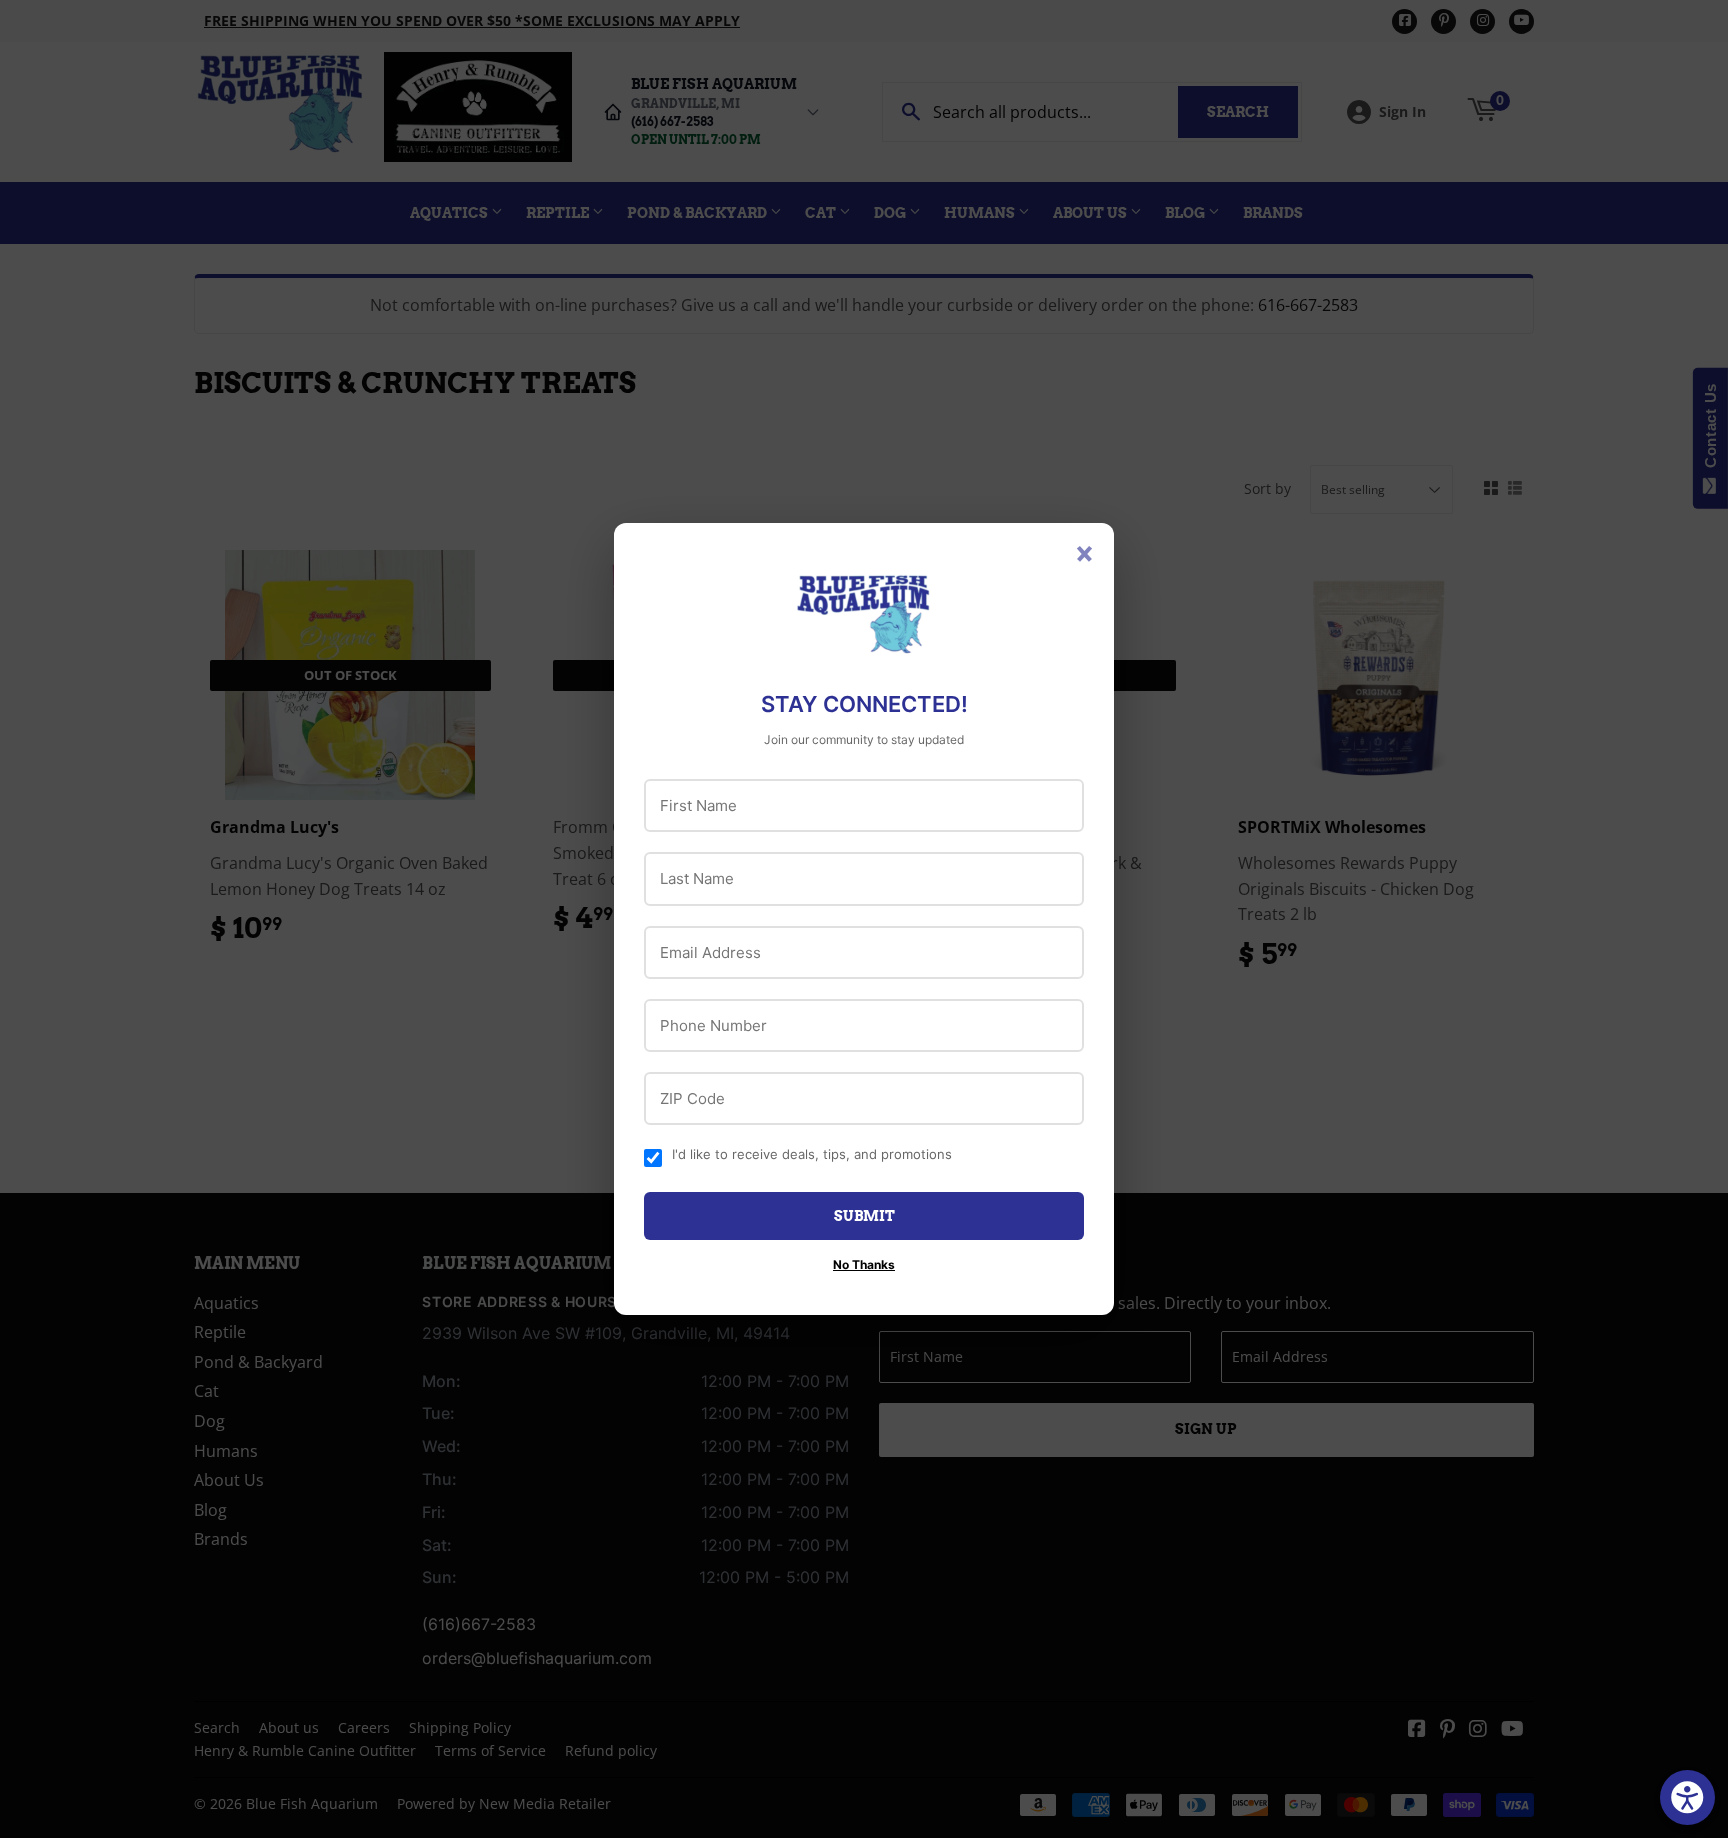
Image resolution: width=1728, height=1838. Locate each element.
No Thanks (864, 1264)
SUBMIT (864, 1216)
